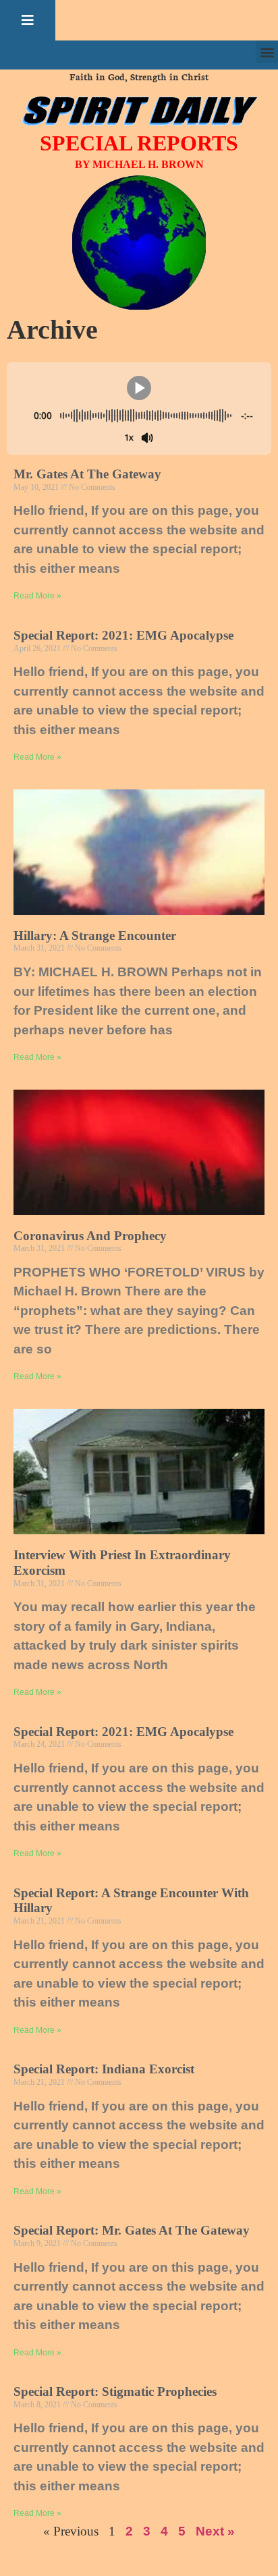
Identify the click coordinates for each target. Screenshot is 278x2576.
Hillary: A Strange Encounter (95, 935)
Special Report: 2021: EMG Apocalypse (123, 635)
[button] (28, 20)
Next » (215, 2531)
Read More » (37, 596)
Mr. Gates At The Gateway (87, 474)
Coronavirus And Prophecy (90, 1236)
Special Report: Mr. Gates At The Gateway (132, 2230)
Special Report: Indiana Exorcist (104, 2069)
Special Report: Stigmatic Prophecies (115, 2391)
